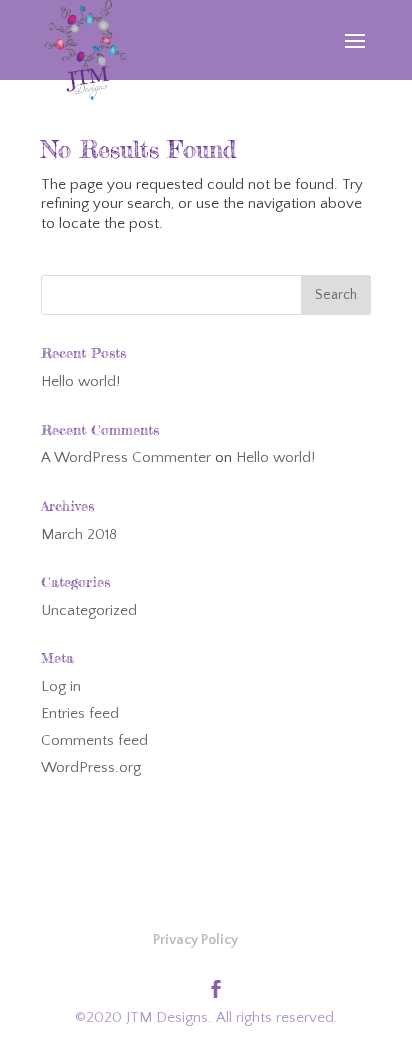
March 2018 (79, 534)
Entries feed (80, 713)
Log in (61, 686)
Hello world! (80, 381)
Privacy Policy (195, 940)
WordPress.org (91, 767)
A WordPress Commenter (126, 457)
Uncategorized (89, 610)
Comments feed (94, 740)
